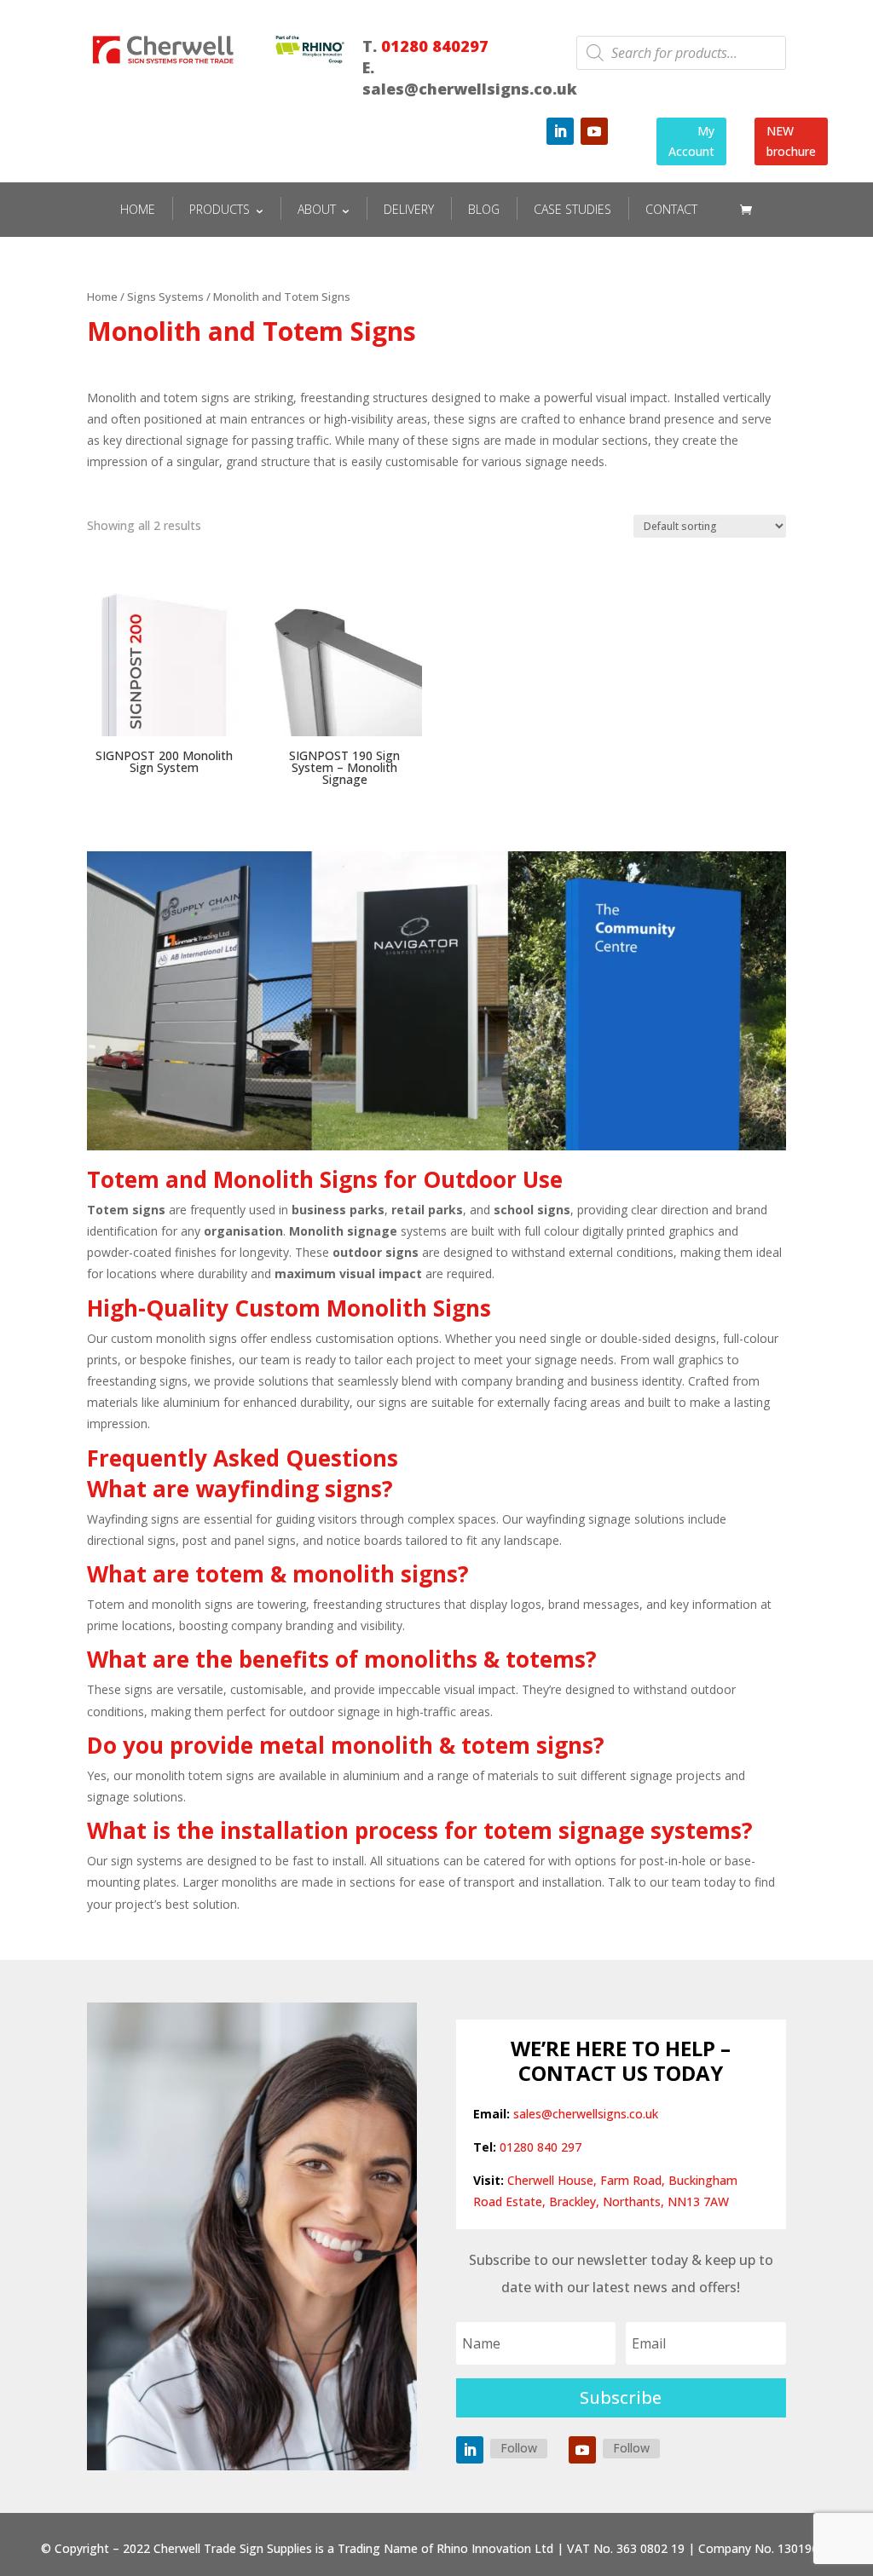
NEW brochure (791, 141)
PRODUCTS (220, 209)
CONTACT (671, 209)
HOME (138, 209)
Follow (519, 2448)
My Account (691, 141)
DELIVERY (409, 209)
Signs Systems (165, 297)
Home (102, 297)
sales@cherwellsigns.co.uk (586, 2114)
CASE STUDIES (572, 209)
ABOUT (317, 209)
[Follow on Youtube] (594, 131)
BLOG (484, 209)
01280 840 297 (541, 2147)
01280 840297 (435, 46)
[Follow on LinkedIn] (560, 131)
